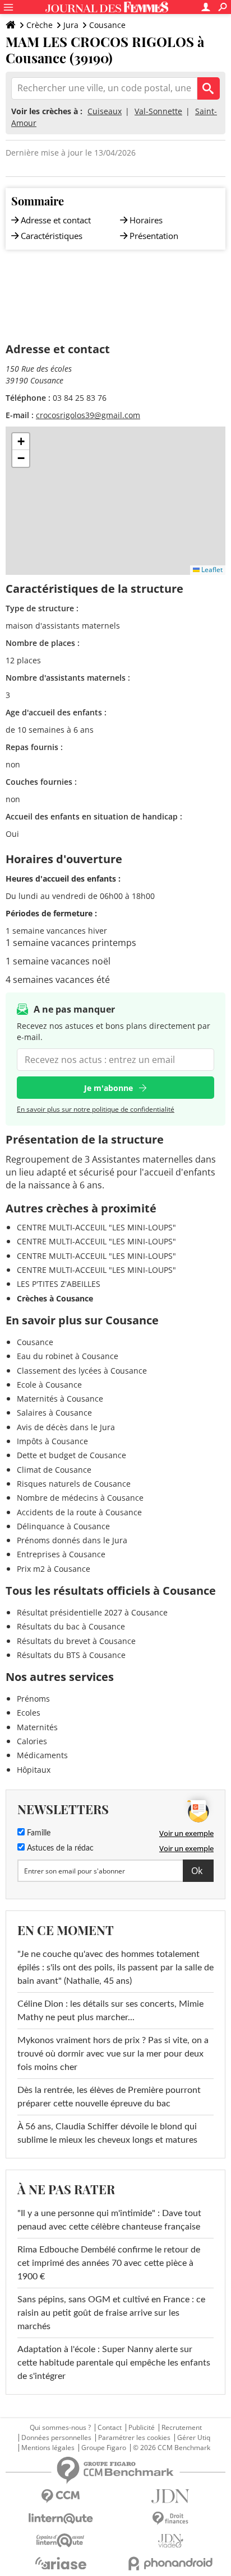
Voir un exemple (186, 1833)
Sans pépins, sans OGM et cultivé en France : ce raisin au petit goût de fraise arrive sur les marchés (111, 2313)
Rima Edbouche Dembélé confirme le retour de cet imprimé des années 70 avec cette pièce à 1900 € (109, 2263)
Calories (32, 1741)
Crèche (40, 25)
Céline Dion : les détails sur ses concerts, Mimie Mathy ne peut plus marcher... (110, 2011)
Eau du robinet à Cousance (68, 1356)
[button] (21, 442)
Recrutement (182, 2428)
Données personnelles (56, 2438)
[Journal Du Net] (170, 2496)
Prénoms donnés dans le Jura (72, 1540)
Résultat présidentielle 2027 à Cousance (92, 1612)
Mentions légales (48, 2448)
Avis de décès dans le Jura (66, 1427)
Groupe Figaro (104, 2448)
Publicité (142, 2428)
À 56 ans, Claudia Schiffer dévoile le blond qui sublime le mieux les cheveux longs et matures (107, 2133)
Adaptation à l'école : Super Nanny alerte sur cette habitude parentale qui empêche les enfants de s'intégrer (114, 2363)
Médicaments (42, 1755)
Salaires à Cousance (54, 1413)
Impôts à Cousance (52, 1441)
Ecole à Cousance (49, 1385)
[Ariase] (61, 2563)
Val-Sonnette (158, 111)
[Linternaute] (61, 2519)
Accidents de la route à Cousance (79, 1512)
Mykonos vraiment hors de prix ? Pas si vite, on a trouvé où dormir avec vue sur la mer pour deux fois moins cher (113, 2054)
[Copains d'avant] (61, 2540)
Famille (38, 1833)
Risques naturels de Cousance (74, 1484)
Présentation (154, 236)
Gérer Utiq (194, 2438)
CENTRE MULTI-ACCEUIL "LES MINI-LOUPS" (96, 1227)
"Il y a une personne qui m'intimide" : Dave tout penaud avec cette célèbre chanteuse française (109, 2220)
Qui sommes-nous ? (60, 2428)
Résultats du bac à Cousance (71, 1626)
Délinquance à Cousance (63, 1526)
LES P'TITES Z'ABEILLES (59, 1284)
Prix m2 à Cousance (54, 1569)
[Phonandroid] (170, 2563)
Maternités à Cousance (60, 1399)
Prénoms (33, 1699)
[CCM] (61, 2496)
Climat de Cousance (54, 1470)
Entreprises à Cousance (61, 1554)
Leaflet (211, 570)
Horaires (146, 220)
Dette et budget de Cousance (71, 1455)
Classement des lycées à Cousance (82, 1371)
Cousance (107, 25)
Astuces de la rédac (59, 1848)
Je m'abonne (108, 1088)
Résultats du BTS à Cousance (71, 1655)
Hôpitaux (34, 1770)
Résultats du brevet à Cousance (76, 1641)
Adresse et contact (56, 220)
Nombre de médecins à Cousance (80, 1498)
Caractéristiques (52, 236)
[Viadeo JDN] (170, 2541)
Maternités (37, 1727)
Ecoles (29, 1713)
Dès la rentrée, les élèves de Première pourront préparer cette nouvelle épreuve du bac (109, 2097)
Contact (110, 2428)
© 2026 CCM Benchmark (172, 2448)
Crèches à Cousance (55, 1298)
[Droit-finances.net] (170, 2519)
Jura (71, 25)
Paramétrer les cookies (134, 2438)
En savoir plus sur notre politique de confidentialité (96, 1109)
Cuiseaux (105, 111)
